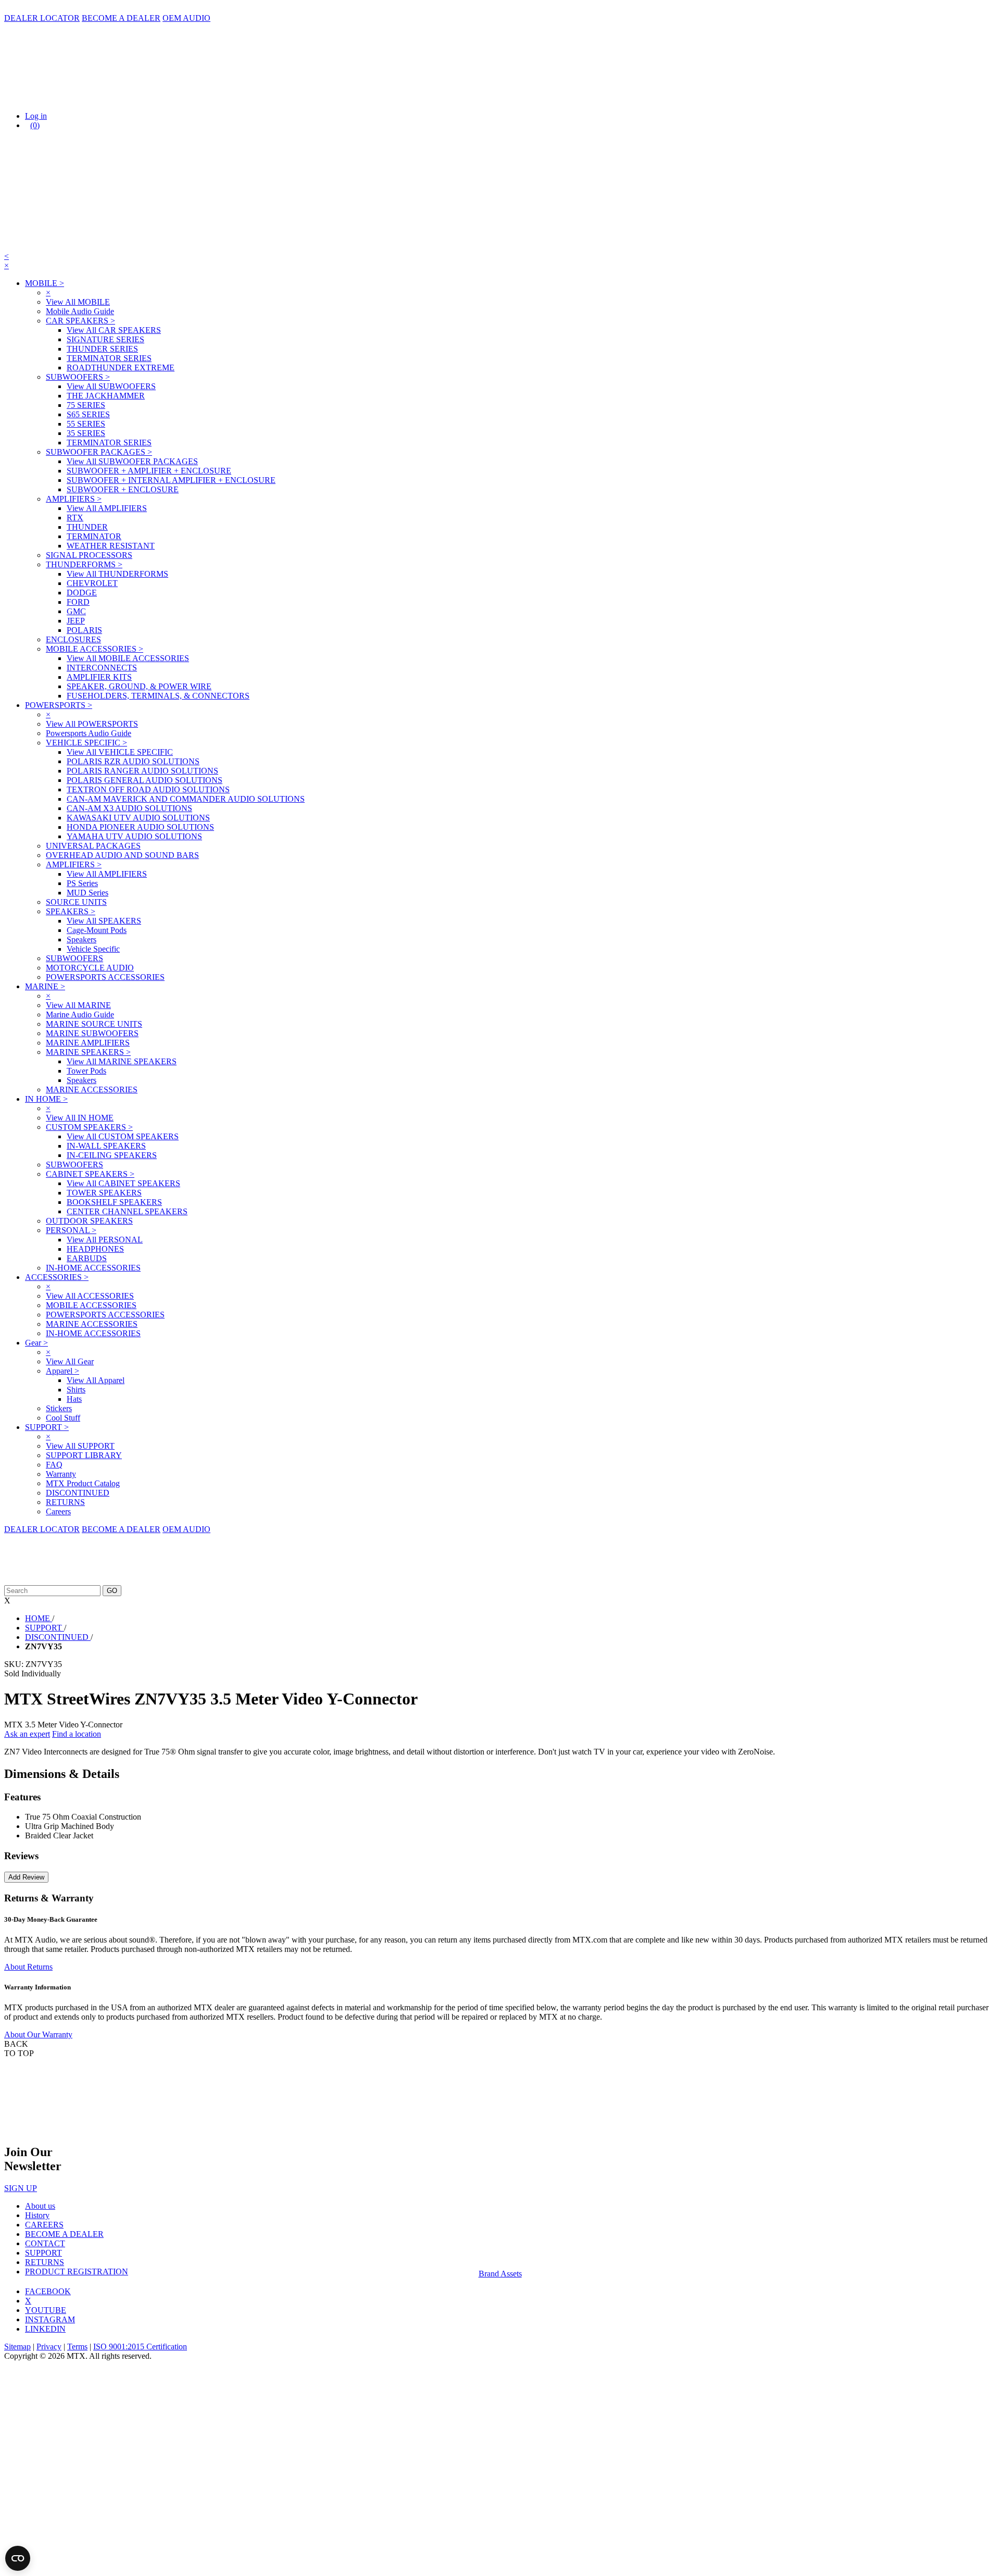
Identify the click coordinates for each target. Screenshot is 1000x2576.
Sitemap (17, 2347)
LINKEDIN (45, 2329)
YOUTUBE (46, 2310)
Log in (36, 116)
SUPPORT (43, 2253)
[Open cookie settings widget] (18, 2558)
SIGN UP (21, 2188)
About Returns (28, 1967)
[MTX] (108, 98)
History (37, 2215)
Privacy (49, 2347)
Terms (77, 2347)
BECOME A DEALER (121, 18)
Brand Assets (500, 2274)
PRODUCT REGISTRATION (77, 2272)
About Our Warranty (38, 2034)
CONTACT (45, 2243)
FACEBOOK (48, 2291)
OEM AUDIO (186, 18)
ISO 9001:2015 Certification (140, 2347)
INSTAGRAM (50, 2319)
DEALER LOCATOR (42, 18)
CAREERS (44, 2225)
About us (40, 2206)
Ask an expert (27, 1734)
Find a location (77, 1734)
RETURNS (45, 2262)
